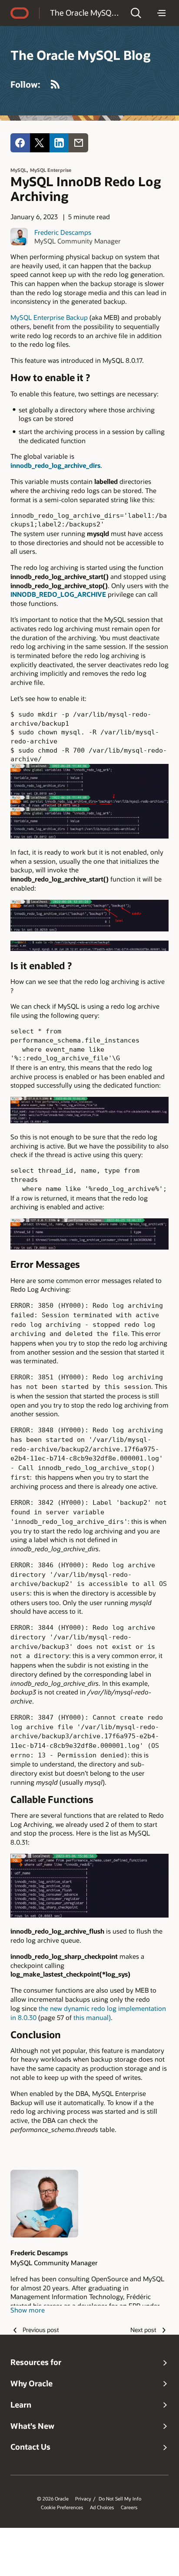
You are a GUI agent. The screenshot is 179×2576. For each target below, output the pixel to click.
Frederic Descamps (63, 232)
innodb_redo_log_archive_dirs (55, 465)
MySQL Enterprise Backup (49, 317)
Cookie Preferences (62, 2507)
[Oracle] (20, 13)
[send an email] (78, 143)
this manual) (92, 2017)
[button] (136, 13)
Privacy (83, 2499)
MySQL (18, 170)
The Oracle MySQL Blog (85, 13)
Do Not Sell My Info (120, 2499)
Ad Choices (102, 2507)
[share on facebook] (20, 143)
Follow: (25, 84)
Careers (129, 2507)
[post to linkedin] (59, 143)
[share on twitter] (40, 143)
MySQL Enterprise (51, 170)
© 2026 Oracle (53, 2499)
